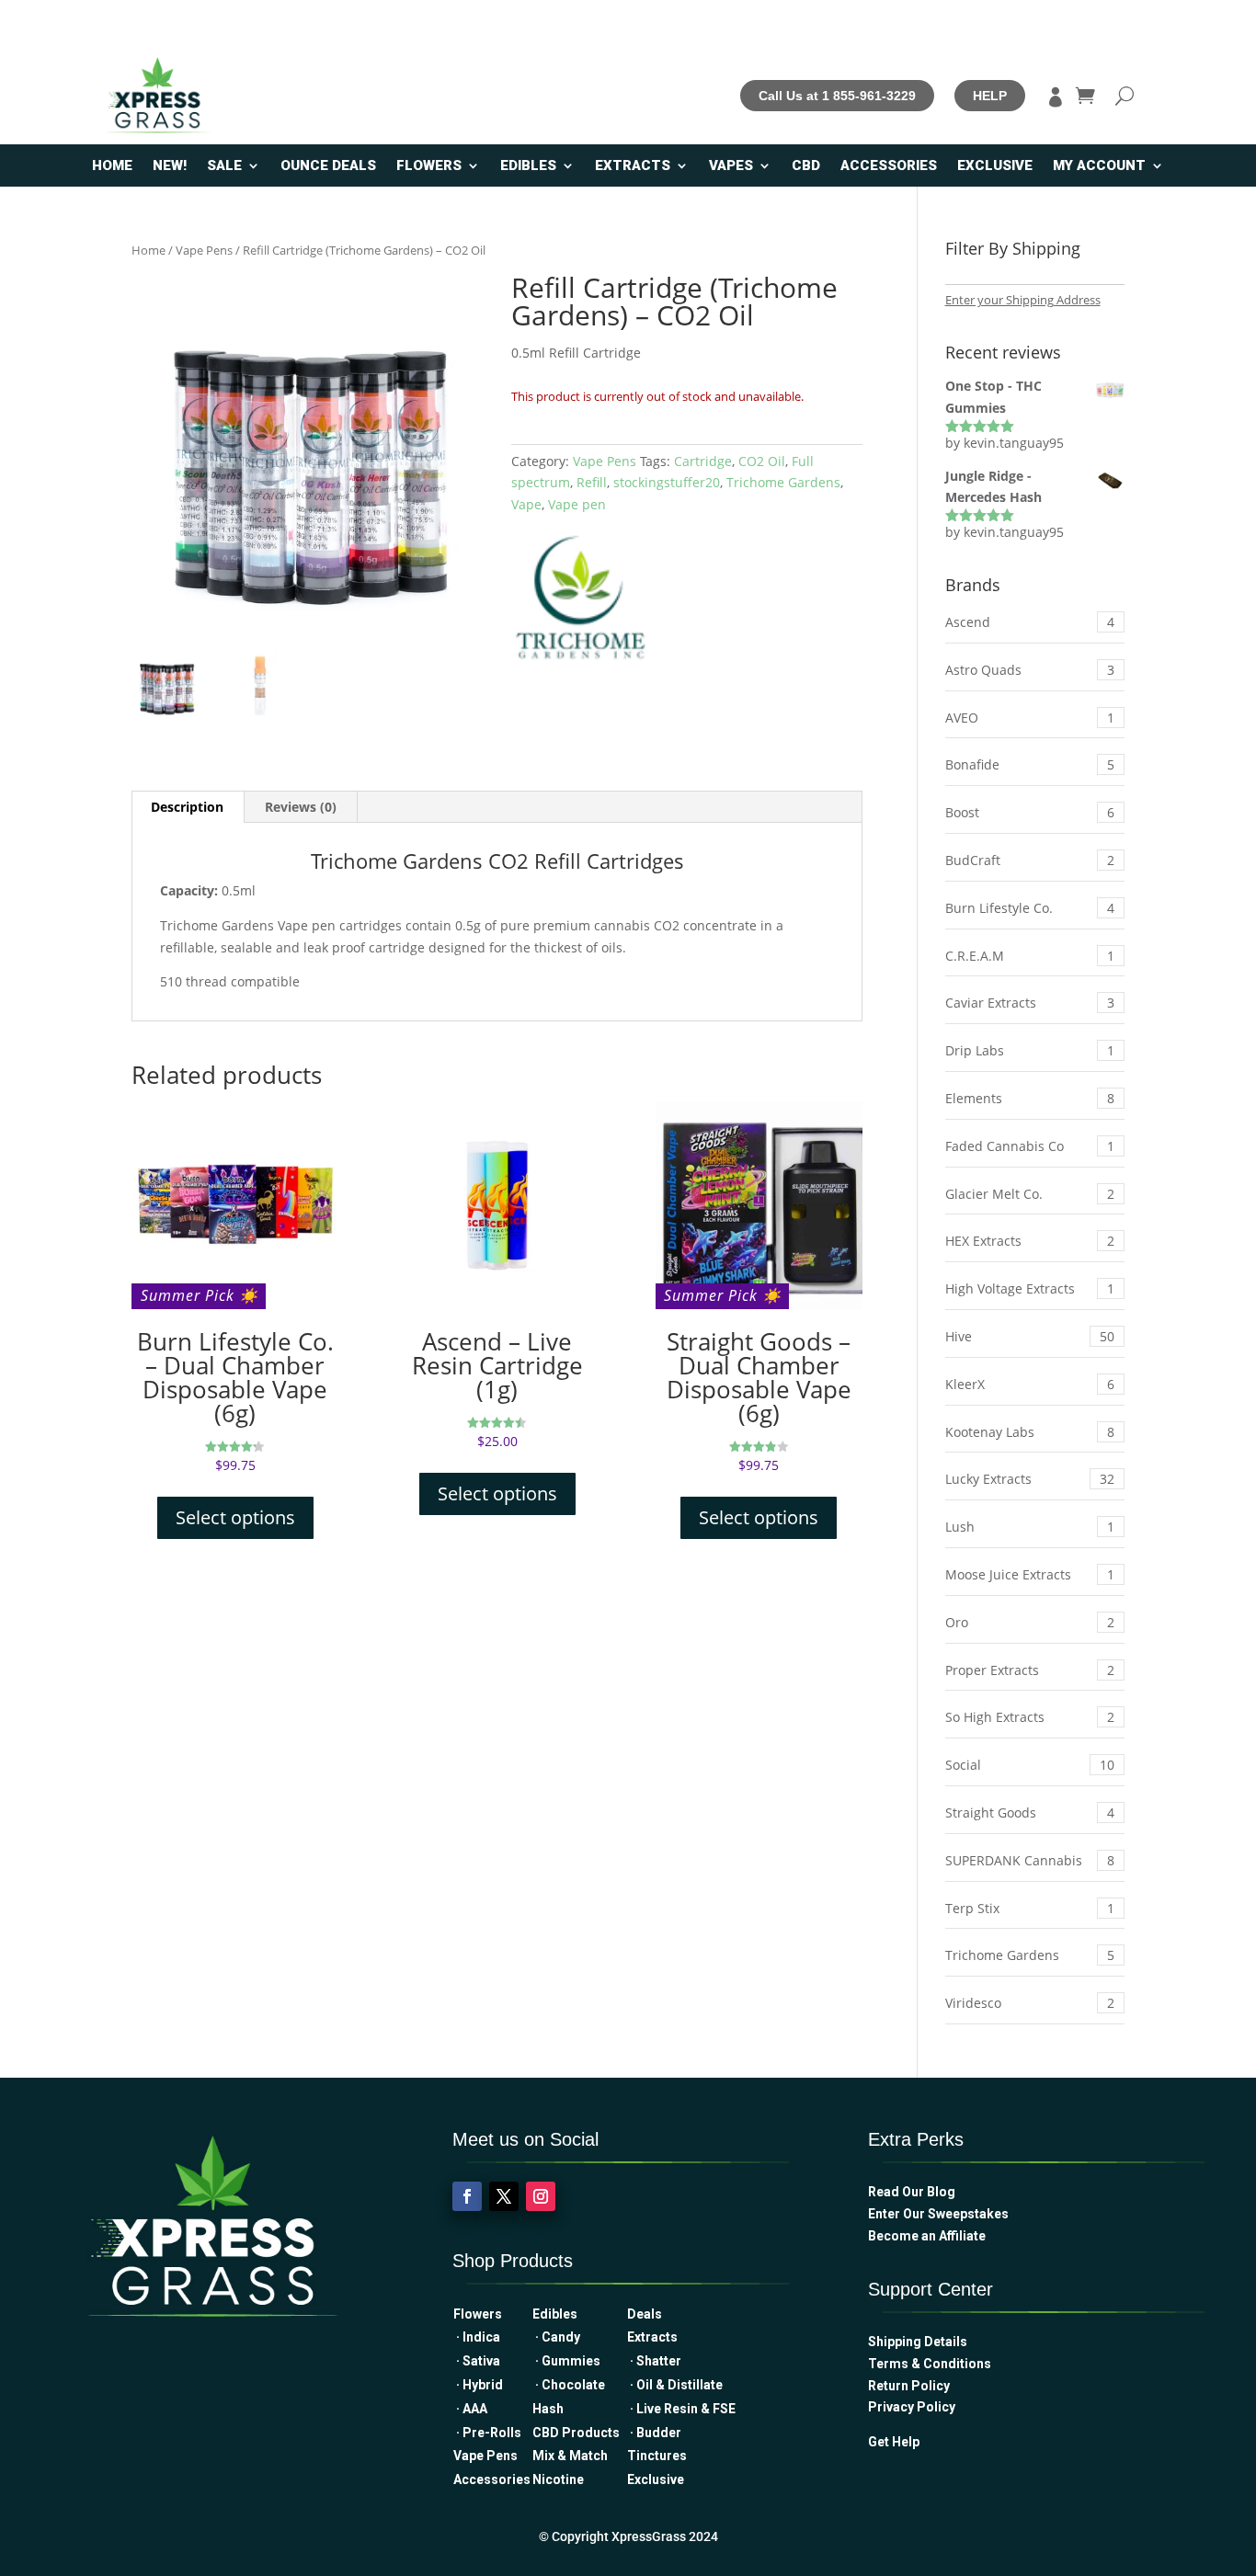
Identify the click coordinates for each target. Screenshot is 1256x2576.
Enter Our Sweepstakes (938, 2214)
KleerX (1030, 1384)
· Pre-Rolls (487, 2433)
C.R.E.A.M (1030, 956)
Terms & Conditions (930, 2364)
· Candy (559, 2337)
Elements (1030, 1098)
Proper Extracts (1030, 1670)
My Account (1099, 166)
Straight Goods (1030, 1812)
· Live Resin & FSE (681, 2409)
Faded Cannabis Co (1030, 1146)
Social (1030, 1765)
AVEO (1030, 718)
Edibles (528, 166)
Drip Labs (1030, 1050)
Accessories (889, 166)
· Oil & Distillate (675, 2385)
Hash (548, 2409)
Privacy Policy (912, 2407)
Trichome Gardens (783, 482)
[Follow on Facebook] (467, 2196)
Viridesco (1030, 2003)
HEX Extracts (1030, 1241)
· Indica (477, 2337)
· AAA (470, 2409)
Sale (224, 166)
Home (112, 166)
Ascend (1030, 622)
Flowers (429, 166)
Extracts (633, 166)
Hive (1030, 1336)
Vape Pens (204, 250)
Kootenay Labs (1030, 1432)
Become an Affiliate (927, 2236)
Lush (1030, 1527)
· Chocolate (569, 2385)
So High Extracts (1030, 1717)
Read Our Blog (912, 2192)
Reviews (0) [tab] (301, 807)
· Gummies (566, 2361)
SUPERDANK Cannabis (1030, 1860)
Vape (526, 504)
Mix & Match (576, 2456)
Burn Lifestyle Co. (1030, 908)
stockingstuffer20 (667, 482)
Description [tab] (187, 807)
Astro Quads (1030, 670)
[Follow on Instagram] (541, 2196)
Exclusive (995, 166)
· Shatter (654, 2361)
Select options (235, 1517)
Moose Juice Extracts (1030, 1574)
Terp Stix (1030, 1908)
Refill (592, 482)
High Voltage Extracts (1030, 1288)
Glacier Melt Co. (1030, 1194)
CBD (806, 166)
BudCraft (1030, 860)
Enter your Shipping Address (1023, 300)
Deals (645, 2314)
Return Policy (909, 2386)
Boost (1030, 812)
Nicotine (558, 2479)
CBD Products (579, 2433)
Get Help (894, 2442)
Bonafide (1030, 764)
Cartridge (703, 461)
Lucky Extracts (1030, 1479)
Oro (1030, 1622)
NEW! (170, 166)
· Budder (654, 2433)
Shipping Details (918, 2342)
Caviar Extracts (1030, 1003)
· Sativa (477, 2361)
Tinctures (657, 2456)
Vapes (731, 166)
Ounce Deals (328, 166)
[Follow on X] (504, 2196)
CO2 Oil (762, 461)
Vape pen (577, 504)
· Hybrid (478, 2385)
